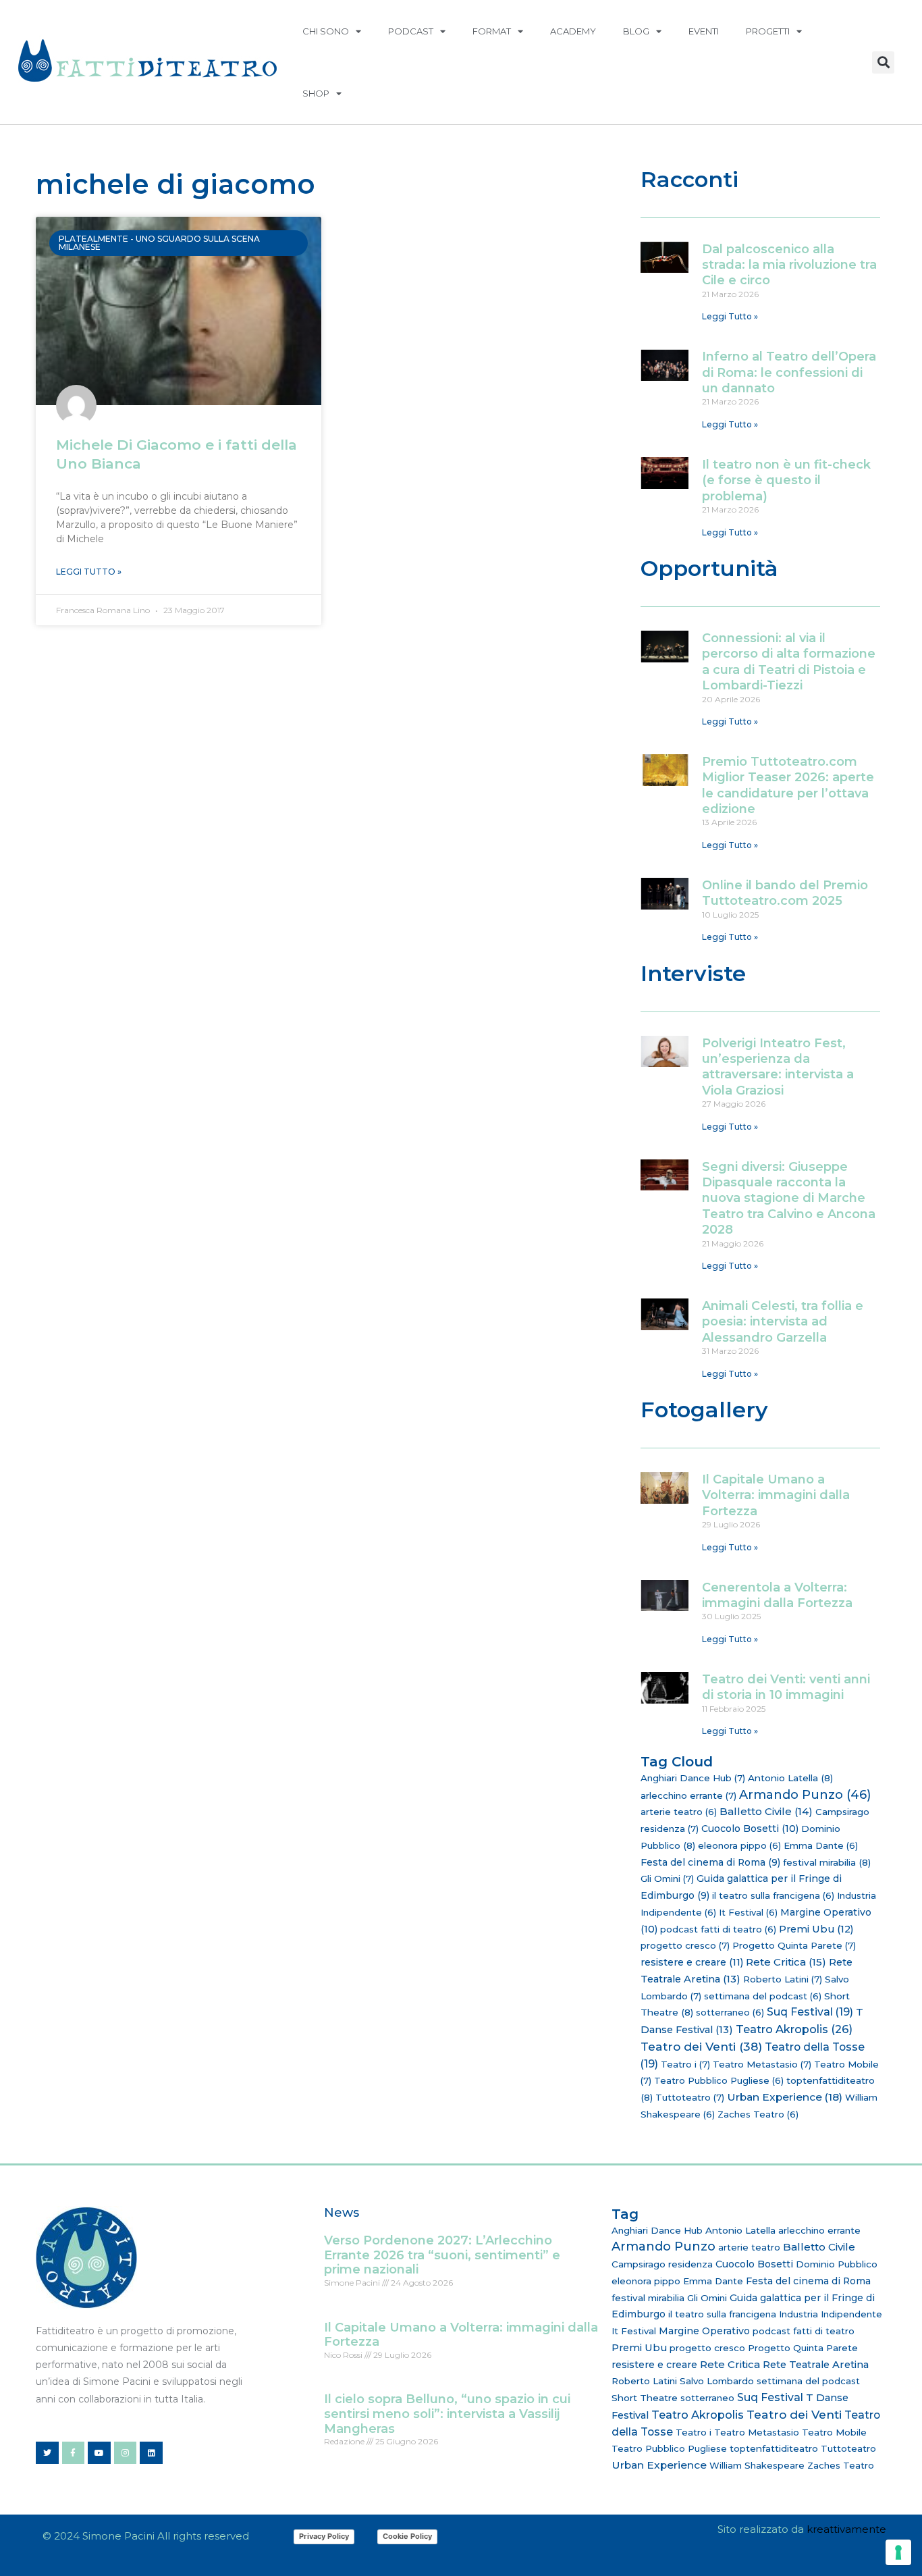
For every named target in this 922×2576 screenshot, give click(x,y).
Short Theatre (645, 2398)
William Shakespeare (757, 2465)
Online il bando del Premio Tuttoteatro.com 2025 (785, 893)
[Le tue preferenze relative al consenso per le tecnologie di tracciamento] (898, 2552)
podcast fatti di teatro (718, 1929)
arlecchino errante (688, 1795)
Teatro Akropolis (794, 2029)
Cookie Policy (407, 2536)
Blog (636, 31)
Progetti (768, 31)
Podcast (411, 31)
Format (492, 31)
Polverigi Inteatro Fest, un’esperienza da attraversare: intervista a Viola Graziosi (778, 1067)
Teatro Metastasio (762, 2064)
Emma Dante (821, 1845)
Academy (573, 31)
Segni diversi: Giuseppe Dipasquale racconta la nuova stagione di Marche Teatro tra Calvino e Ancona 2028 (789, 1199)
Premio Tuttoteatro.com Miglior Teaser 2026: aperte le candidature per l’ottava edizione (788, 785)
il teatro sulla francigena (773, 1895)
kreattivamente (846, 2529)
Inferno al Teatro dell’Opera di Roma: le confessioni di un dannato (789, 372)
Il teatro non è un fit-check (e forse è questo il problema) (786, 480)
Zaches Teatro (758, 2114)
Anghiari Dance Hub (693, 1778)
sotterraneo (730, 2012)
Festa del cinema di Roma (710, 1862)
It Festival (748, 1912)
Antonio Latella (790, 1778)
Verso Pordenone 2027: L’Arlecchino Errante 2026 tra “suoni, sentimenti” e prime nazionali (442, 2255)
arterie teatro (679, 1812)
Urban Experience (785, 2097)
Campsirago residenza (662, 2264)
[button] (883, 62)
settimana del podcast (763, 1996)
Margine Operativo (704, 2331)
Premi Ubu (816, 1929)
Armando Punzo (805, 1795)
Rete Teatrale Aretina (816, 2365)
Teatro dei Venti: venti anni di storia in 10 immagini (786, 1687)
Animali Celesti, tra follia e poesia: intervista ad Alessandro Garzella (783, 1322)
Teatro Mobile (834, 2432)
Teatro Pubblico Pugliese (719, 2080)
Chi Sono (326, 31)
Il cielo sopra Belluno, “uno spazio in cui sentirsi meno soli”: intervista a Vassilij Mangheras (447, 2414)
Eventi (704, 31)
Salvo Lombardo (717, 2381)
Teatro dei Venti (701, 2046)
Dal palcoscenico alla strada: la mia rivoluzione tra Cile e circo (789, 265)
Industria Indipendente (831, 2314)
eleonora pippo (739, 1845)
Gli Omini (667, 1878)
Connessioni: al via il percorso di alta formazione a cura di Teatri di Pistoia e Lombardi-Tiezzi (789, 662)
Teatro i (685, 2064)
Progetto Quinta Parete (794, 1945)
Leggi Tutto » (89, 572)
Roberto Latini (783, 1979)
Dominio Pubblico (837, 2264)
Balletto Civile (766, 1811)
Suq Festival (810, 2012)
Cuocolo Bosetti (750, 1829)
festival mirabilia (827, 1862)
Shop (316, 93)
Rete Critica (786, 1962)
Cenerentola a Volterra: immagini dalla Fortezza (777, 1595)
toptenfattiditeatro (774, 2448)
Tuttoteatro (690, 2097)
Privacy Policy (324, 2536)
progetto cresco (685, 1945)
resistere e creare (692, 1962)
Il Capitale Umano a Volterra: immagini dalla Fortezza (776, 1495)
